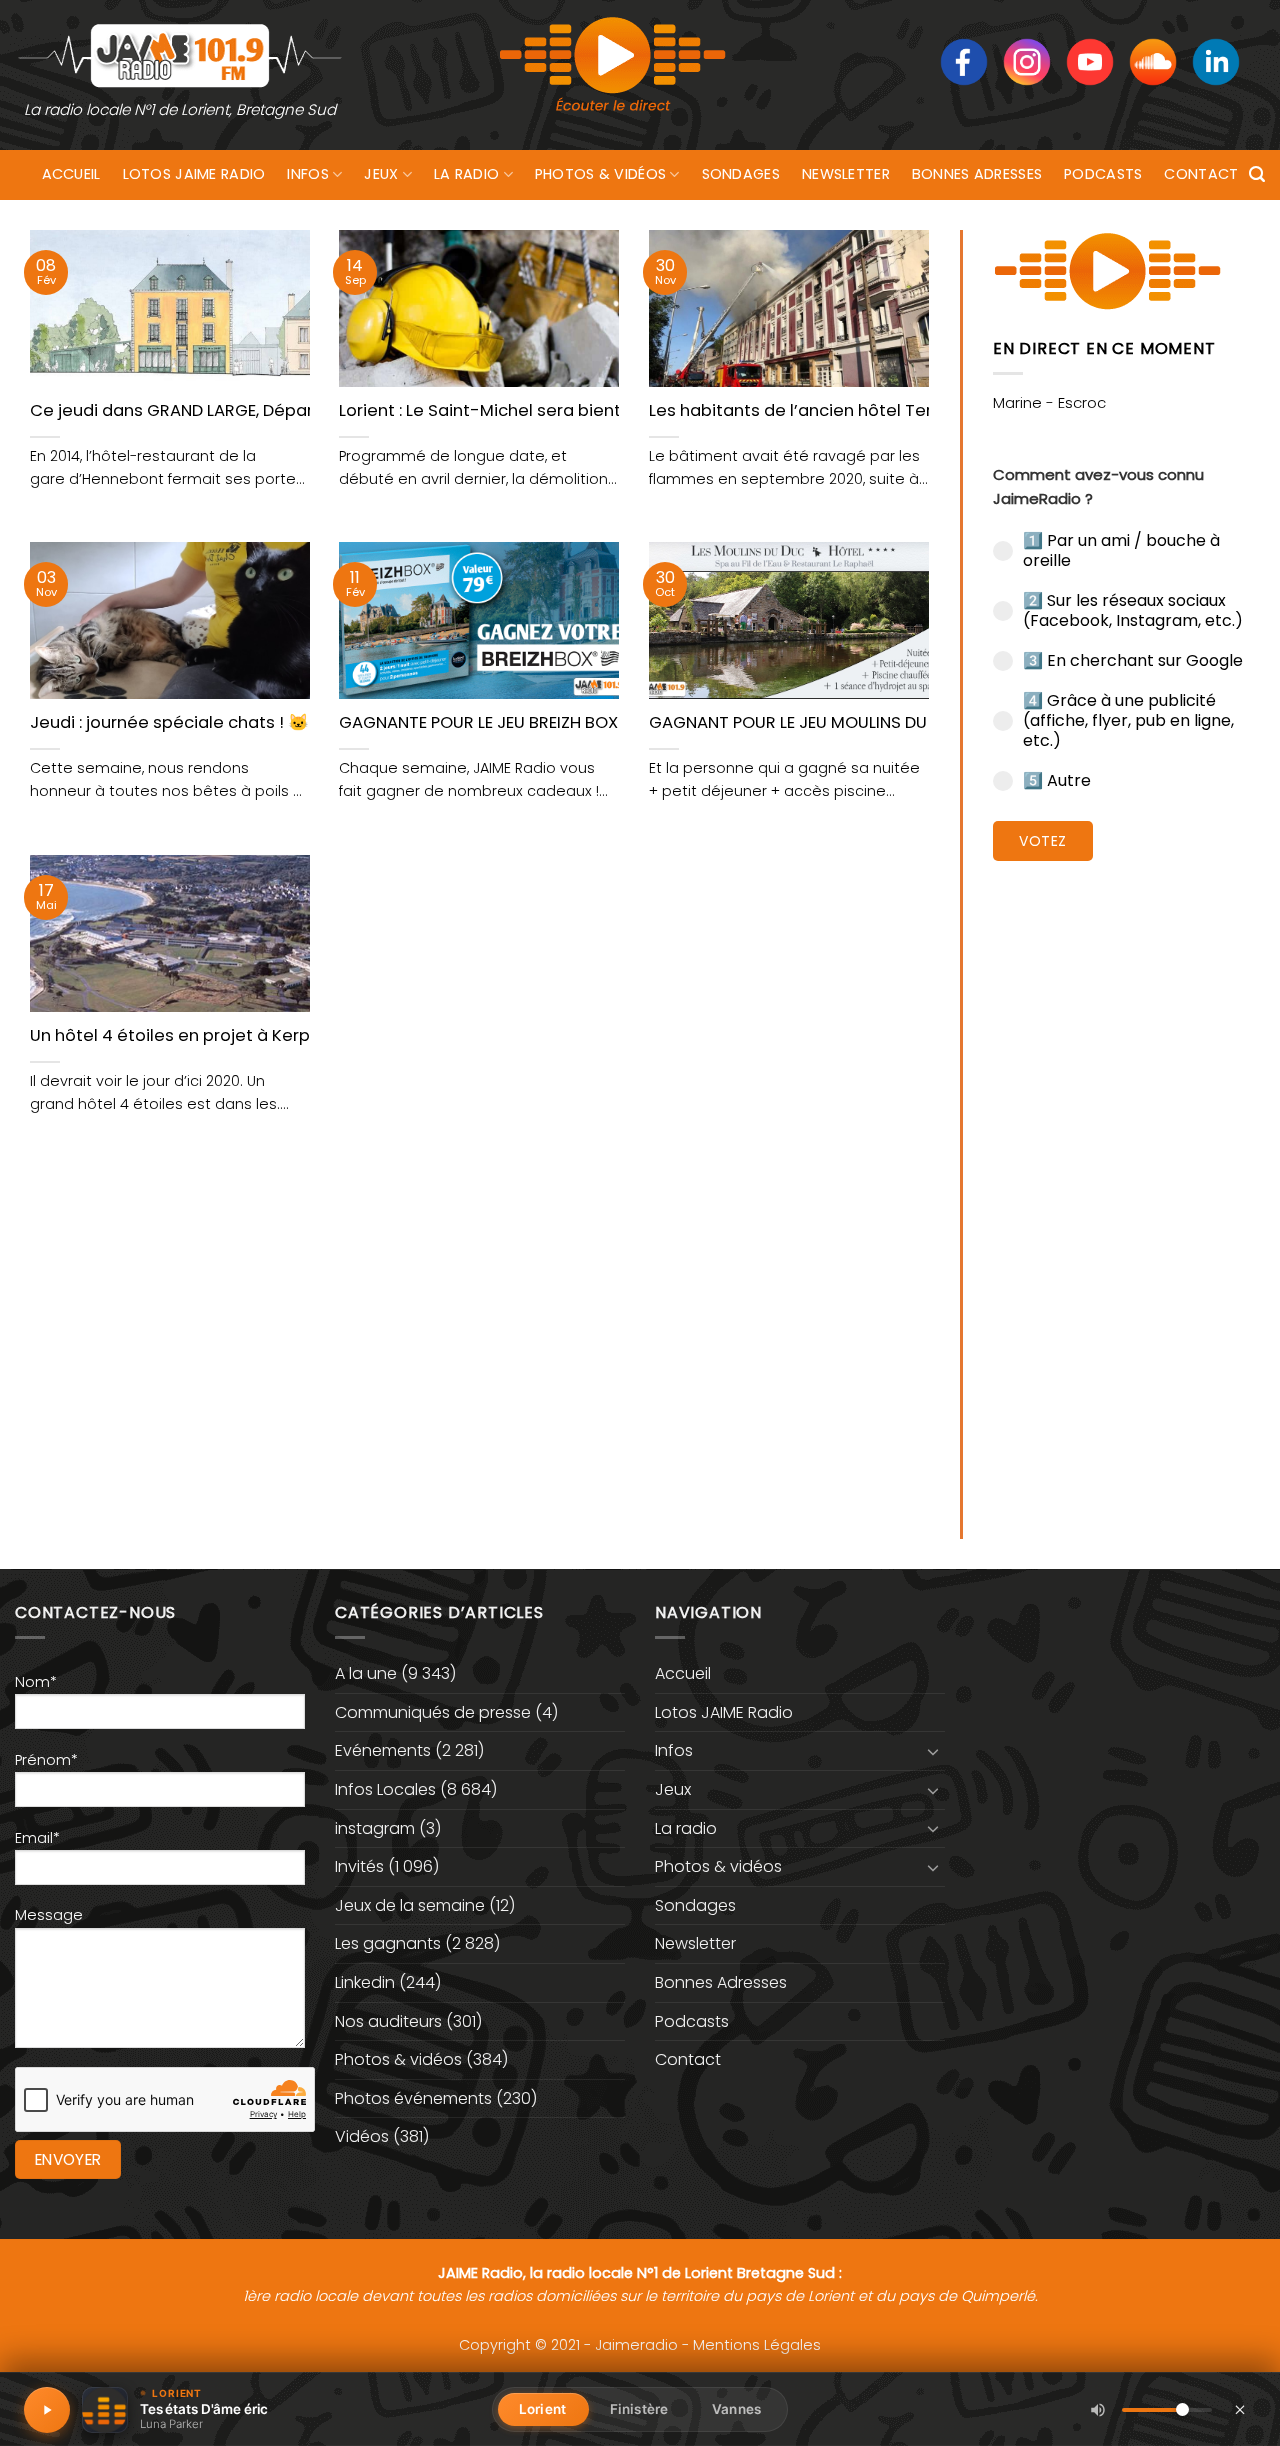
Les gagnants (388, 1943)
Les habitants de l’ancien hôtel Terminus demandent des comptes (924, 411)
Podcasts (1103, 174)
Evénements (383, 1750)
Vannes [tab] (736, 2409)
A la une (366, 1673)
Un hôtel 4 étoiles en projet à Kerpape (186, 1036)
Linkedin (365, 1982)
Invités (359, 1866)
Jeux (381, 174)
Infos (307, 174)
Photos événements (413, 2098)
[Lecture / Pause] (47, 2410)
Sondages (741, 174)
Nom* (36, 1682)
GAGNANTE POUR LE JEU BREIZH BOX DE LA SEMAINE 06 (549, 723)
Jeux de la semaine (410, 1905)
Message (49, 1915)
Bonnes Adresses (977, 174)
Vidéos (362, 2136)
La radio (466, 174)
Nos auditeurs (388, 2021)
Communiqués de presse (433, 1712)
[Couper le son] (1098, 2410)
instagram (375, 1828)
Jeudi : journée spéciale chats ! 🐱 (169, 723)
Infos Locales (385, 1789)
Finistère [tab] (639, 2409)
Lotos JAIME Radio (194, 174)
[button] (1257, 174)
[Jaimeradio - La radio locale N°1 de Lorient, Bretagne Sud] (180, 54)
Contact (1201, 174)
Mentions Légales (757, 2345)
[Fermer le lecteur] (1240, 2409)
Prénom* (46, 1760)
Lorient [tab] (542, 2409)
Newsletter (846, 174)
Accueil (71, 174)
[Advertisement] (1121, 1185)
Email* (37, 1838)
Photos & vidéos (600, 174)
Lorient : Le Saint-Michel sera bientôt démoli (520, 411)
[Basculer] (933, 1751)
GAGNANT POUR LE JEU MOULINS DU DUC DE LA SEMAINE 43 (877, 723)
